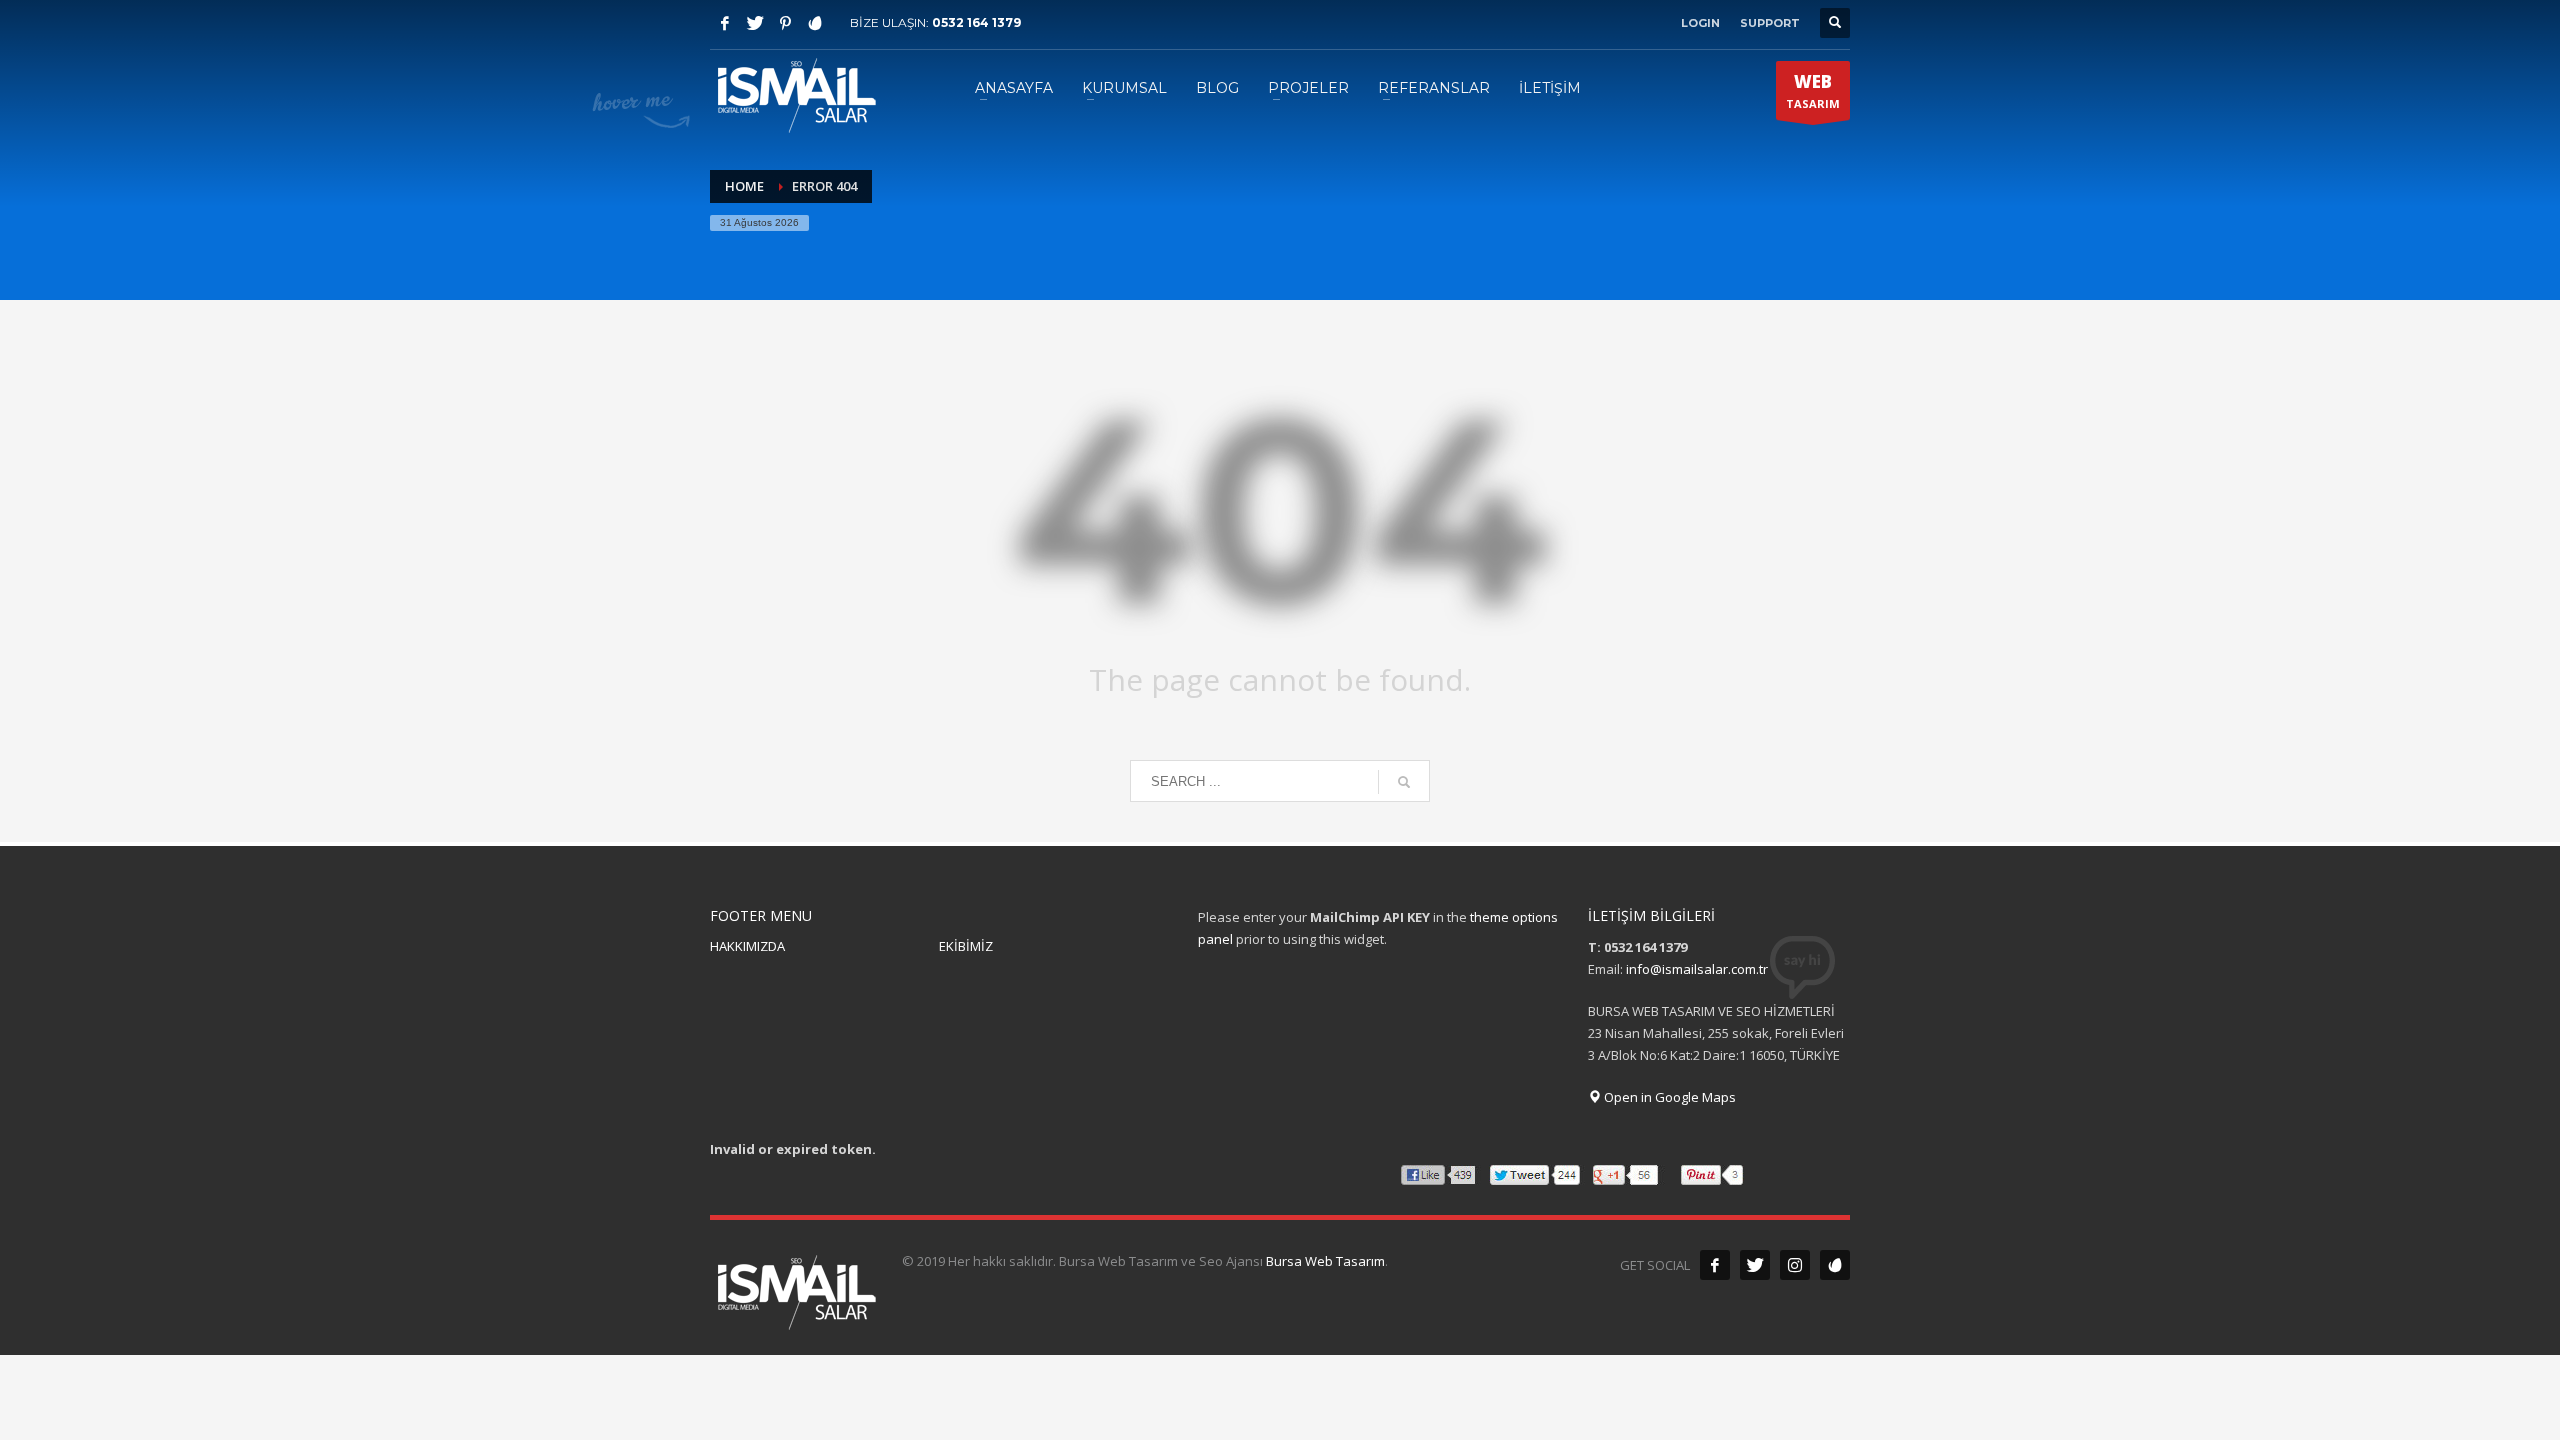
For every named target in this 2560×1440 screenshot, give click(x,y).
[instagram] (1795, 1265)
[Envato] (815, 23)
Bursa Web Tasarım (1325, 1261)
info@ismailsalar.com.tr (1697, 969)
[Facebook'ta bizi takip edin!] (1715, 1265)
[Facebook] (725, 23)
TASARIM (1813, 90)
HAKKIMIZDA (747, 946)
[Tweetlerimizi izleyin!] (1755, 1265)
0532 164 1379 (976, 22)
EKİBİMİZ (966, 946)
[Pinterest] (785, 23)
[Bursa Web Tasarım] (1835, 1265)
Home (744, 186)
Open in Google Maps (1668, 1097)
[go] (1404, 782)
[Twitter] (755, 23)
